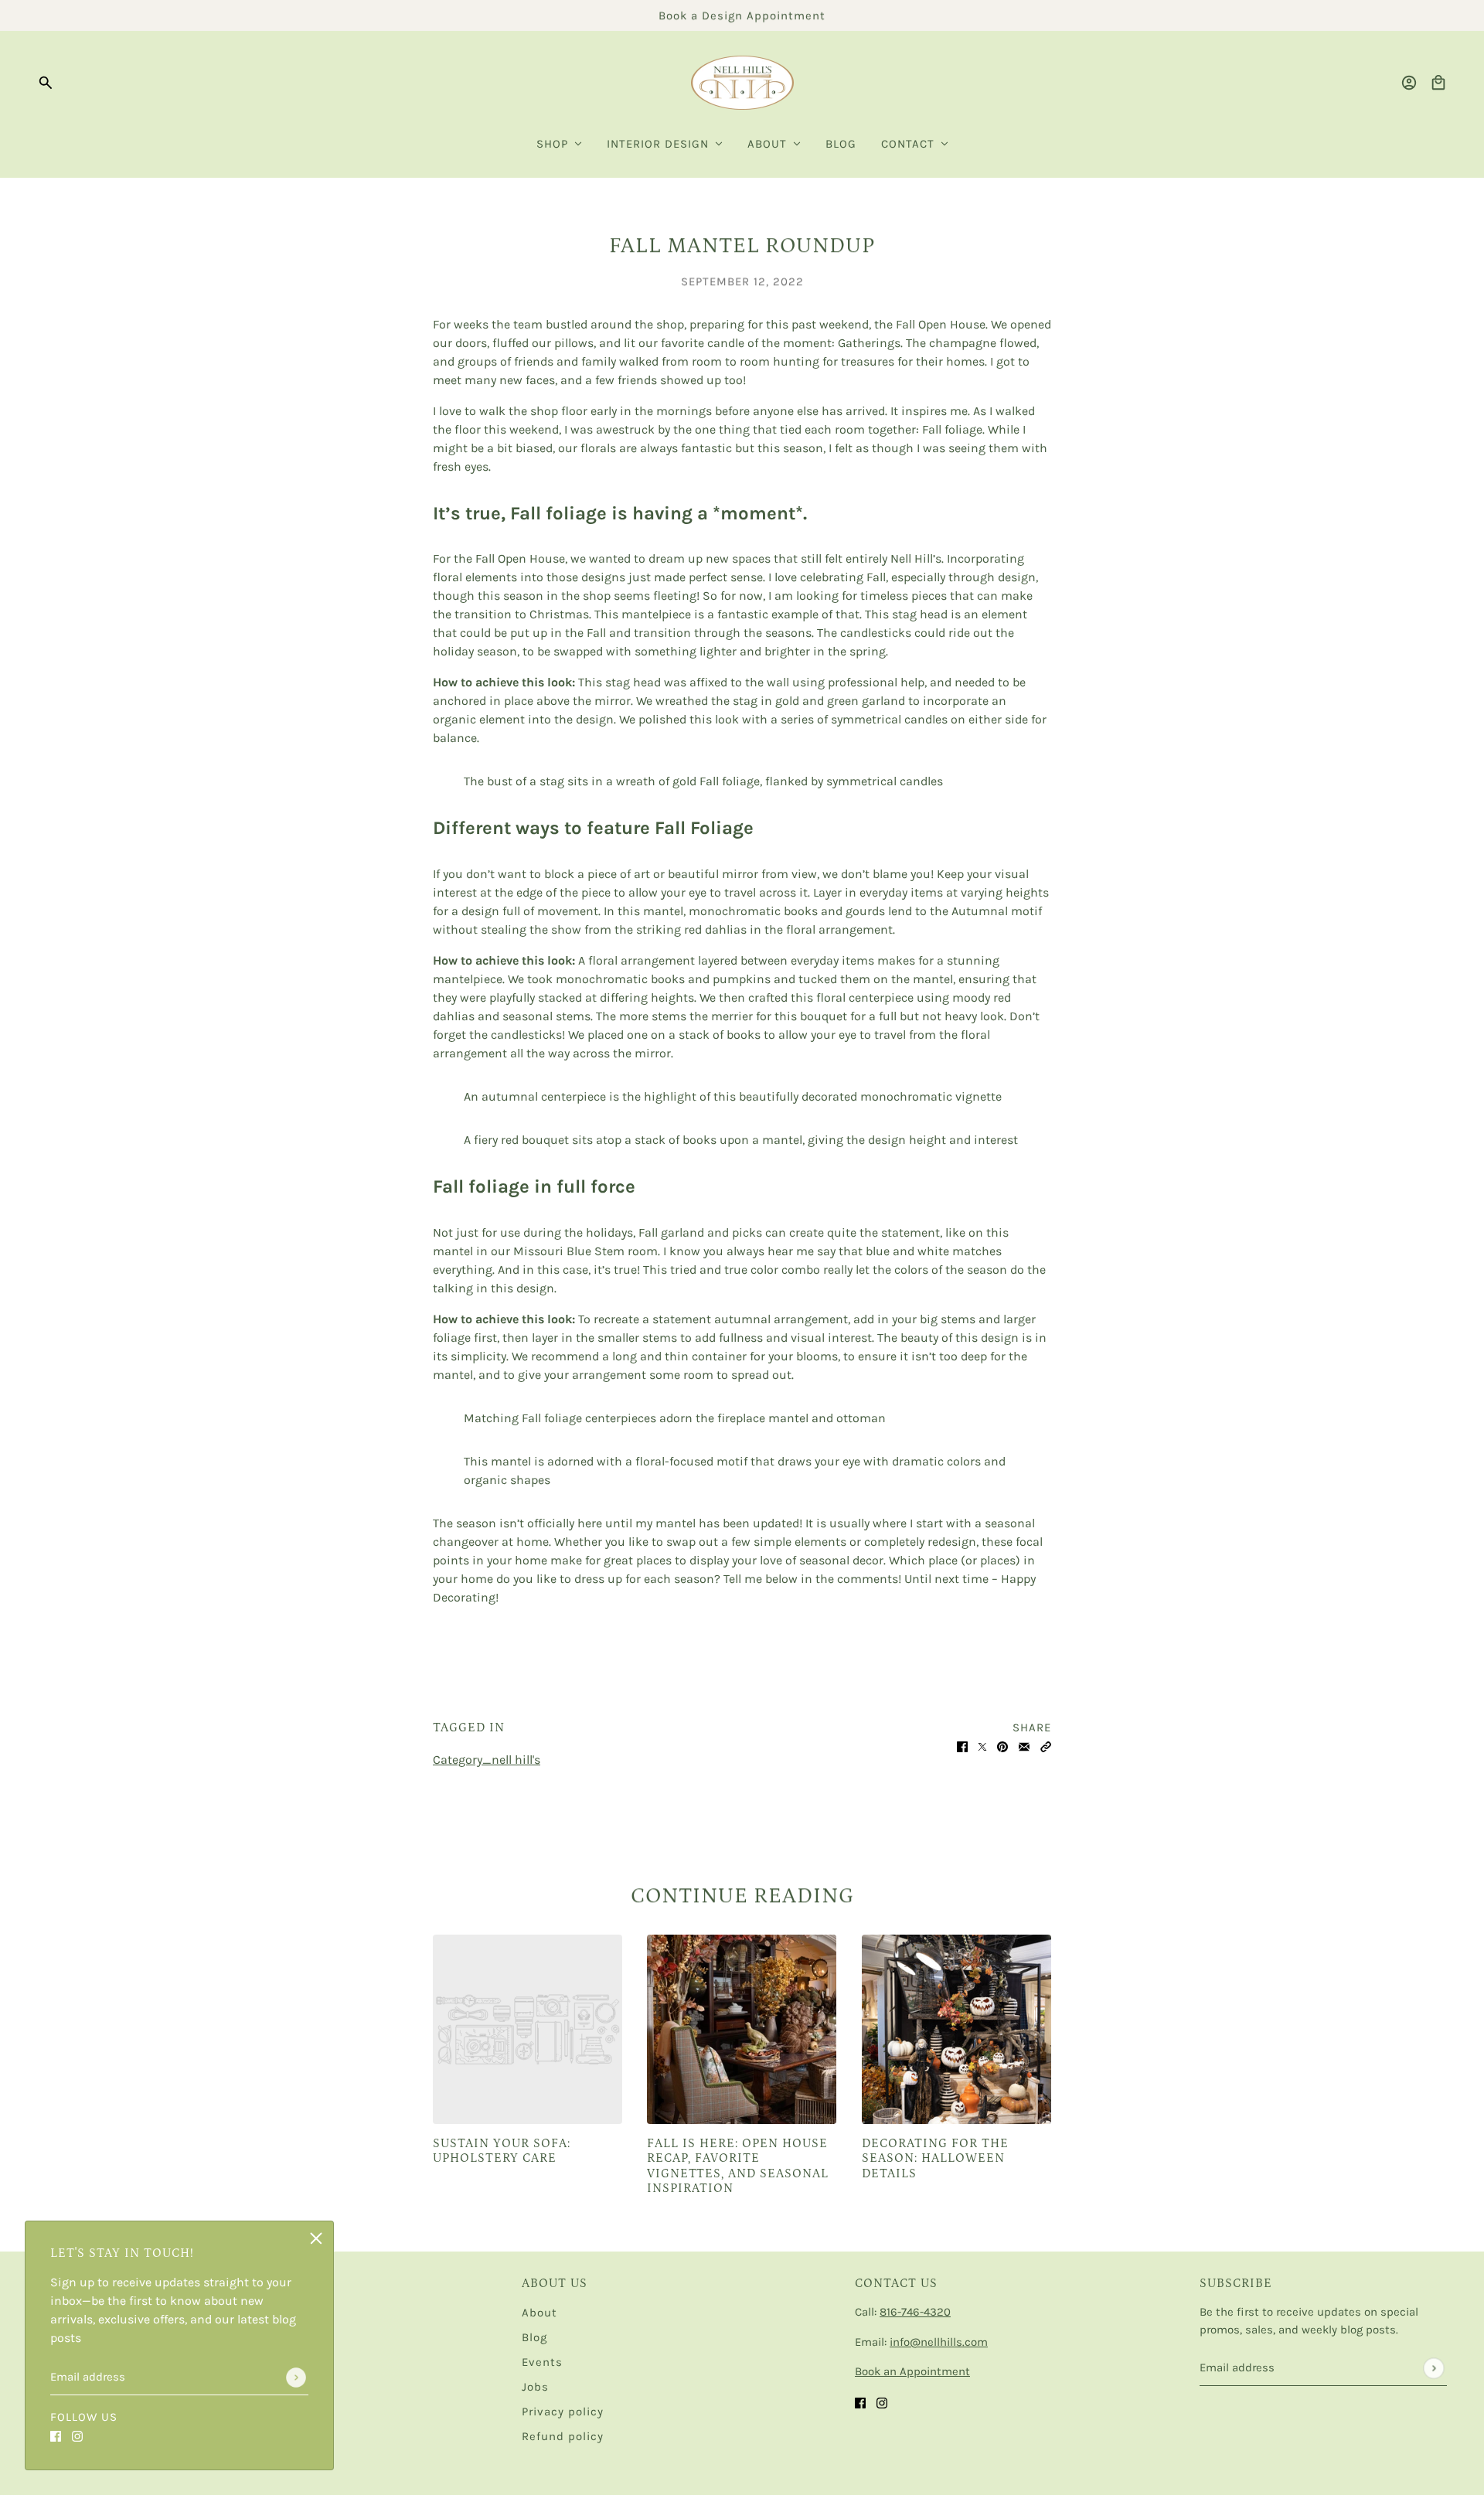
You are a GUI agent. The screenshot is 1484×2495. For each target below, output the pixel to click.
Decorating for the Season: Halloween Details (935, 2158)
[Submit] (296, 2378)
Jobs (535, 2387)
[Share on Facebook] (962, 1746)
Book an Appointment (912, 2371)
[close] (316, 2238)
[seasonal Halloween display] (956, 2029)
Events (542, 2362)
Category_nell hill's (487, 1760)
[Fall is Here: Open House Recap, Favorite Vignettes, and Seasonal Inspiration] (742, 2029)
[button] (1046, 1746)
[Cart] (1438, 83)
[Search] (46, 83)
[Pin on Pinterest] (1002, 1746)
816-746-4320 (915, 2312)
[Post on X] (982, 1746)
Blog (534, 2337)
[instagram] (77, 2435)
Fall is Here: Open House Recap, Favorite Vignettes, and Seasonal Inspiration (738, 2166)
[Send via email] (1024, 1746)
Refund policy (563, 2436)
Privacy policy (563, 2412)
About (539, 2313)
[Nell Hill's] (742, 83)
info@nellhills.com (939, 2342)
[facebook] (56, 2435)
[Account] (1409, 83)
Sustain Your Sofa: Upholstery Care (502, 2151)
